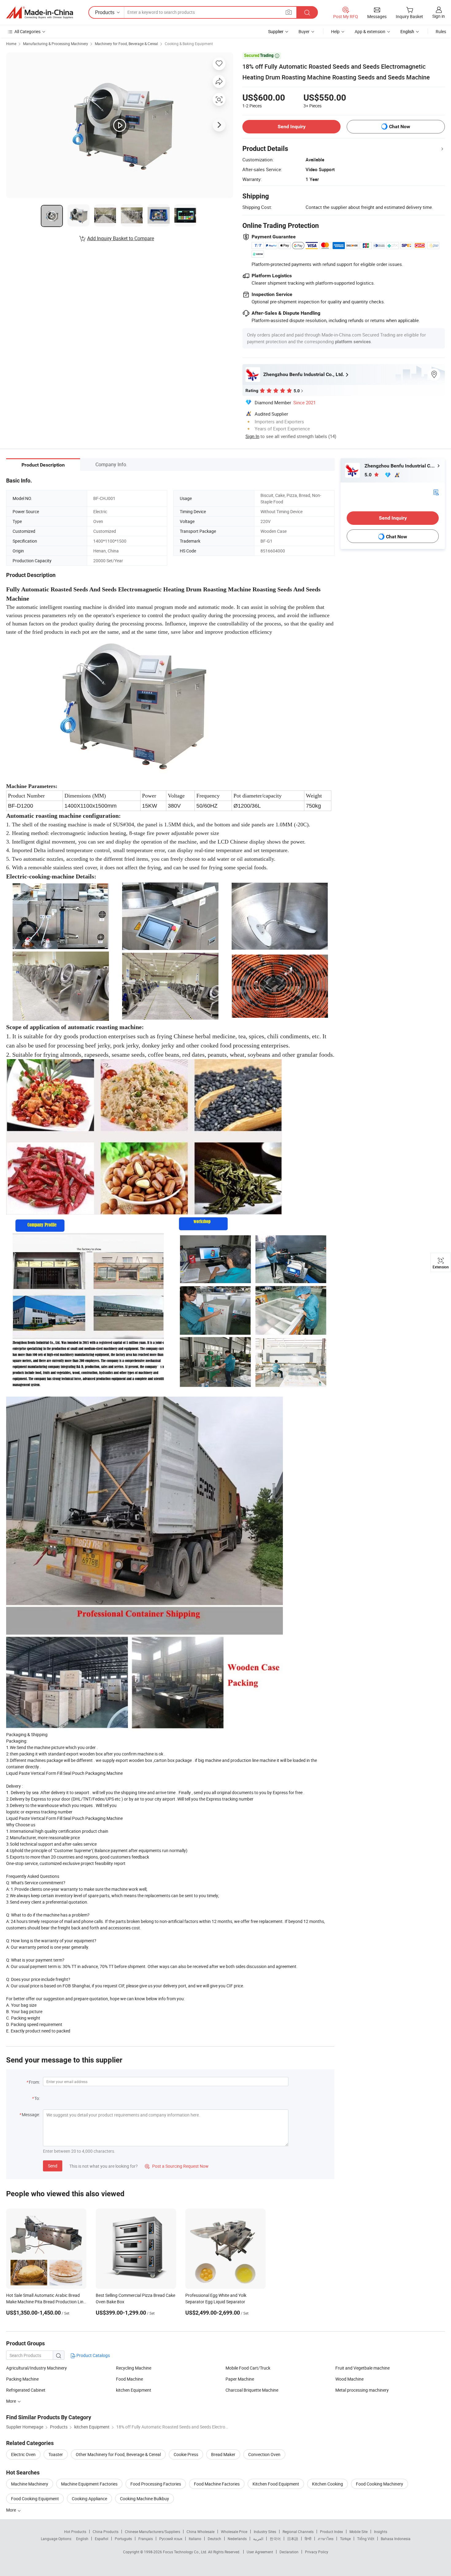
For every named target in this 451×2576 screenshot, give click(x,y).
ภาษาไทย (326, 2539)
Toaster (56, 2454)
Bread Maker (223, 2454)
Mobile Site (358, 2532)
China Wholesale (200, 2532)
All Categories (27, 31)
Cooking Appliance (89, 2499)
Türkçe (345, 2539)
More (12, 2510)
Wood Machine (349, 2379)
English (82, 2539)
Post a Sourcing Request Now (177, 2166)
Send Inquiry (292, 127)
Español (102, 2539)
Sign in (439, 16)
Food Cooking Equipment (35, 2499)
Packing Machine (22, 2379)
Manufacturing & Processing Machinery (56, 44)
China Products (106, 2532)
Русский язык (171, 2539)
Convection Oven (264, 2454)
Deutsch (214, 2539)
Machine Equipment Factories (89, 2484)
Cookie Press (186, 2454)
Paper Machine (240, 2379)
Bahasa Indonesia (396, 2539)
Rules (441, 31)
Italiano (195, 2539)
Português (123, 2539)
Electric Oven (23, 2454)
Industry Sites (265, 2532)
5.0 (369, 475)
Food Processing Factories (156, 2484)
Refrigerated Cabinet (26, 2390)
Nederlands (237, 2539)
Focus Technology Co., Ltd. (185, 2552)
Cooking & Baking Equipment (189, 44)
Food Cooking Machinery (380, 2484)
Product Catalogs (93, 2355)
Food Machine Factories (217, 2484)
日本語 (293, 2539)
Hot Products (75, 2532)
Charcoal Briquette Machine (252, 2390)
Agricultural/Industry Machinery (37, 2368)
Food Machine (129, 2379)
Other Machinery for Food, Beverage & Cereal (118, 2454)
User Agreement (260, 2552)
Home (11, 44)
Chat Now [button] (400, 127)
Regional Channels (298, 2532)
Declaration (289, 2552)
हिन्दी (308, 2539)
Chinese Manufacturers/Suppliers (152, 2532)
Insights (381, 2532)
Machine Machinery (30, 2484)
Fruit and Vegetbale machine (362, 2368)
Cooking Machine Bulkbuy (145, 2499)
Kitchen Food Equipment (276, 2484)
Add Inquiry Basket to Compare (121, 238)
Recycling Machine (134, 2368)
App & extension (370, 31)
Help (335, 31)
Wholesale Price (234, 2532)
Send (53, 2166)
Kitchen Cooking (328, 2484)
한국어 (275, 2539)
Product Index (332, 2532)
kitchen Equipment (134, 2390)
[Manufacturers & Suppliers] (40, 13)
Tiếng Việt (366, 2539)
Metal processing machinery (362, 2390)
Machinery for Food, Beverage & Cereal (126, 44)
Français (146, 2539)
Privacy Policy (317, 2552)
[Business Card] (436, 492)
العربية (258, 2539)
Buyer (304, 31)
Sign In (252, 436)
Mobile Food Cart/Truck (248, 2368)
